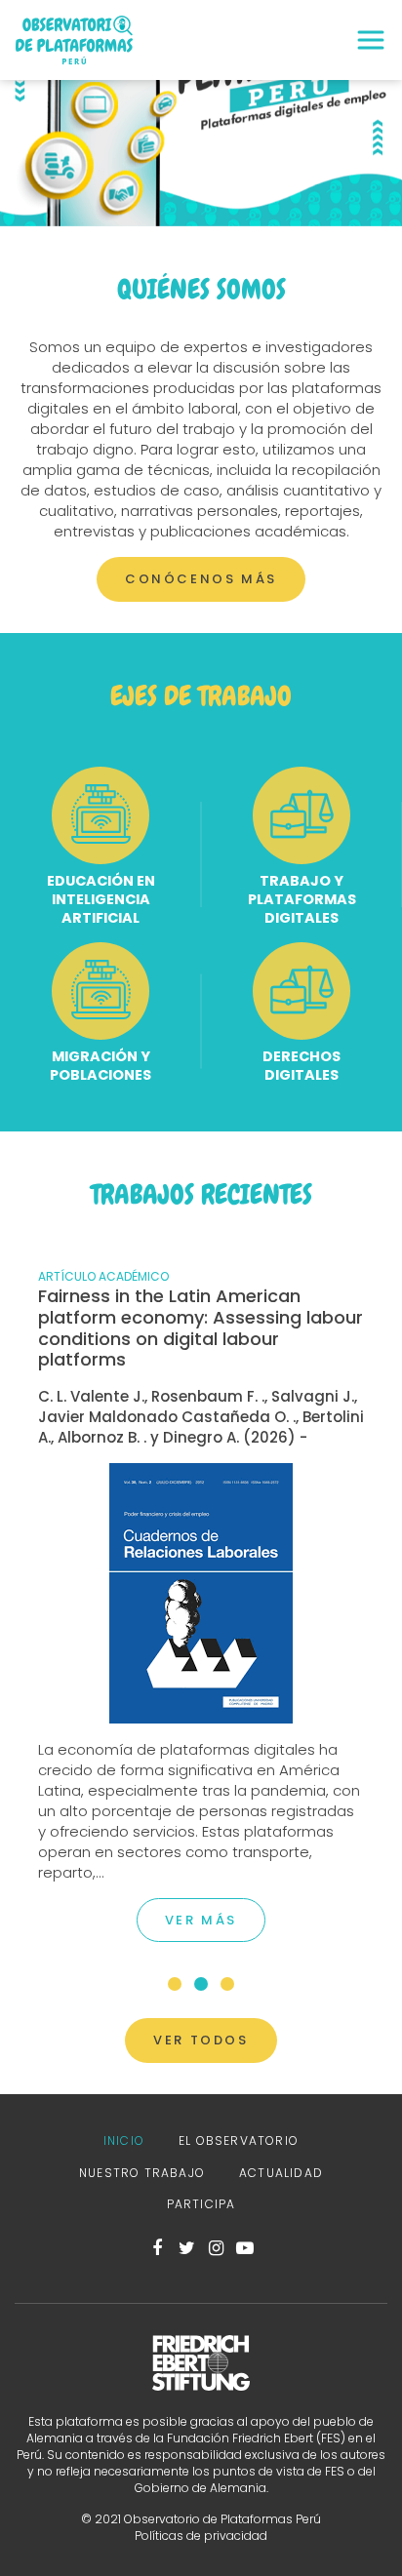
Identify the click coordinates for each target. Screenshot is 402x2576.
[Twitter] (186, 2248)
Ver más (201, 1920)
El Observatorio (239, 2140)
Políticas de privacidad (201, 2536)
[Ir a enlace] (201, 1591)
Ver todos (201, 2040)
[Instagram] (216, 2248)
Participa (201, 2204)
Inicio (124, 2140)
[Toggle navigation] (371, 40)
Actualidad (281, 2173)
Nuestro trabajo (142, 2173)
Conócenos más (201, 579)
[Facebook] (157, 2248)
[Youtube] (245, 2248)
